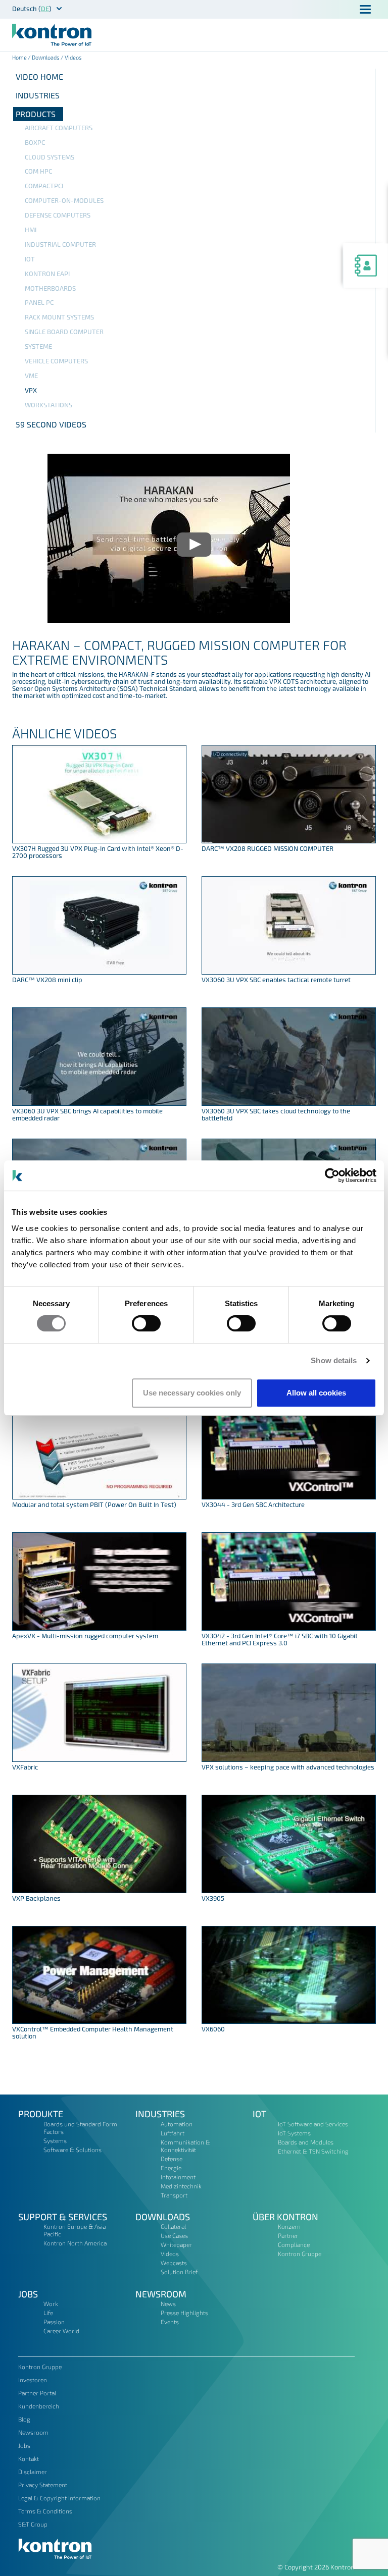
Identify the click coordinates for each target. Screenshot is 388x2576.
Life (48, 2313)
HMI (31, 230)
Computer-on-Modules (64, 200)
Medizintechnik (181, 2186)
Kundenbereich (39, 2406)
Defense (172, 2159)
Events (170, 2322)
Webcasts (174, 2263)
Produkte (41, 2114)
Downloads (46, 57)
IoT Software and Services (313, 2124)
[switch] (146, 1323)
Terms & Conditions (45, 2511)
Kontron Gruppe (300, 2253)
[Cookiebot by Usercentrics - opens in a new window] (332, 1175)
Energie (171, 2168)
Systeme (38, 346)
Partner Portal (37, 2393)
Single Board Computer (64, 332)
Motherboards (50, 288)
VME (31, 375)
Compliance (294, 2244)
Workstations (48, 405)
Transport (174, 2195)
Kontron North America (75, 2243)
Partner (288, 2235)
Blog (24, 2419)
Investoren (33, 2380)
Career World (61, 2331)
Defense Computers (58, 215)
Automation (177, 2124)
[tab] (194, 95)
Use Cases (174, 2235)
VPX (31, 390)
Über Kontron (285, 2217)
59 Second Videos (51, 424)
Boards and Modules (306, 2142)
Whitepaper (176, 2244)
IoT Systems (294, 2133)
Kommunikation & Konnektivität (185, 2146)
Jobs (28, 2294)
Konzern (289, 2226)
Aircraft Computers (59, 128)
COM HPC (38, 171)
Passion (54, 2322)
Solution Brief (179, 2272)
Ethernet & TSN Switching (313, 2151)
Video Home (39, 76)
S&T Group (33, 2524)
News (168, 2303)
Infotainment (178, 2177)
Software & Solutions (72, 2150)
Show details (334, 1360)
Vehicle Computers (56, 361)
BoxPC (35, 142)
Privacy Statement (43, 2485)
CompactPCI (44, 186)
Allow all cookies (316, 1393)
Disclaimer (33, 2472)
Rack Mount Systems (59, 317)
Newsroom (161, 2294)
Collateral (173, 2226)
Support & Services (63, 2217)
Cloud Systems (50, 157)
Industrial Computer (60, 244)
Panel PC (39, 302)
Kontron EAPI (47, 274)
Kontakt (29, 2458)
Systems (55, 2140)
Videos (170, 2253)
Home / (22, 57)
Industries (38, 95)
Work (51, 2303)
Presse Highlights (184, 2313)
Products (36, 114)
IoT (30, 259)
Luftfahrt (173, 2133)
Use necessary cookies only (192, 1393)
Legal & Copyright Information (59, 2498)
